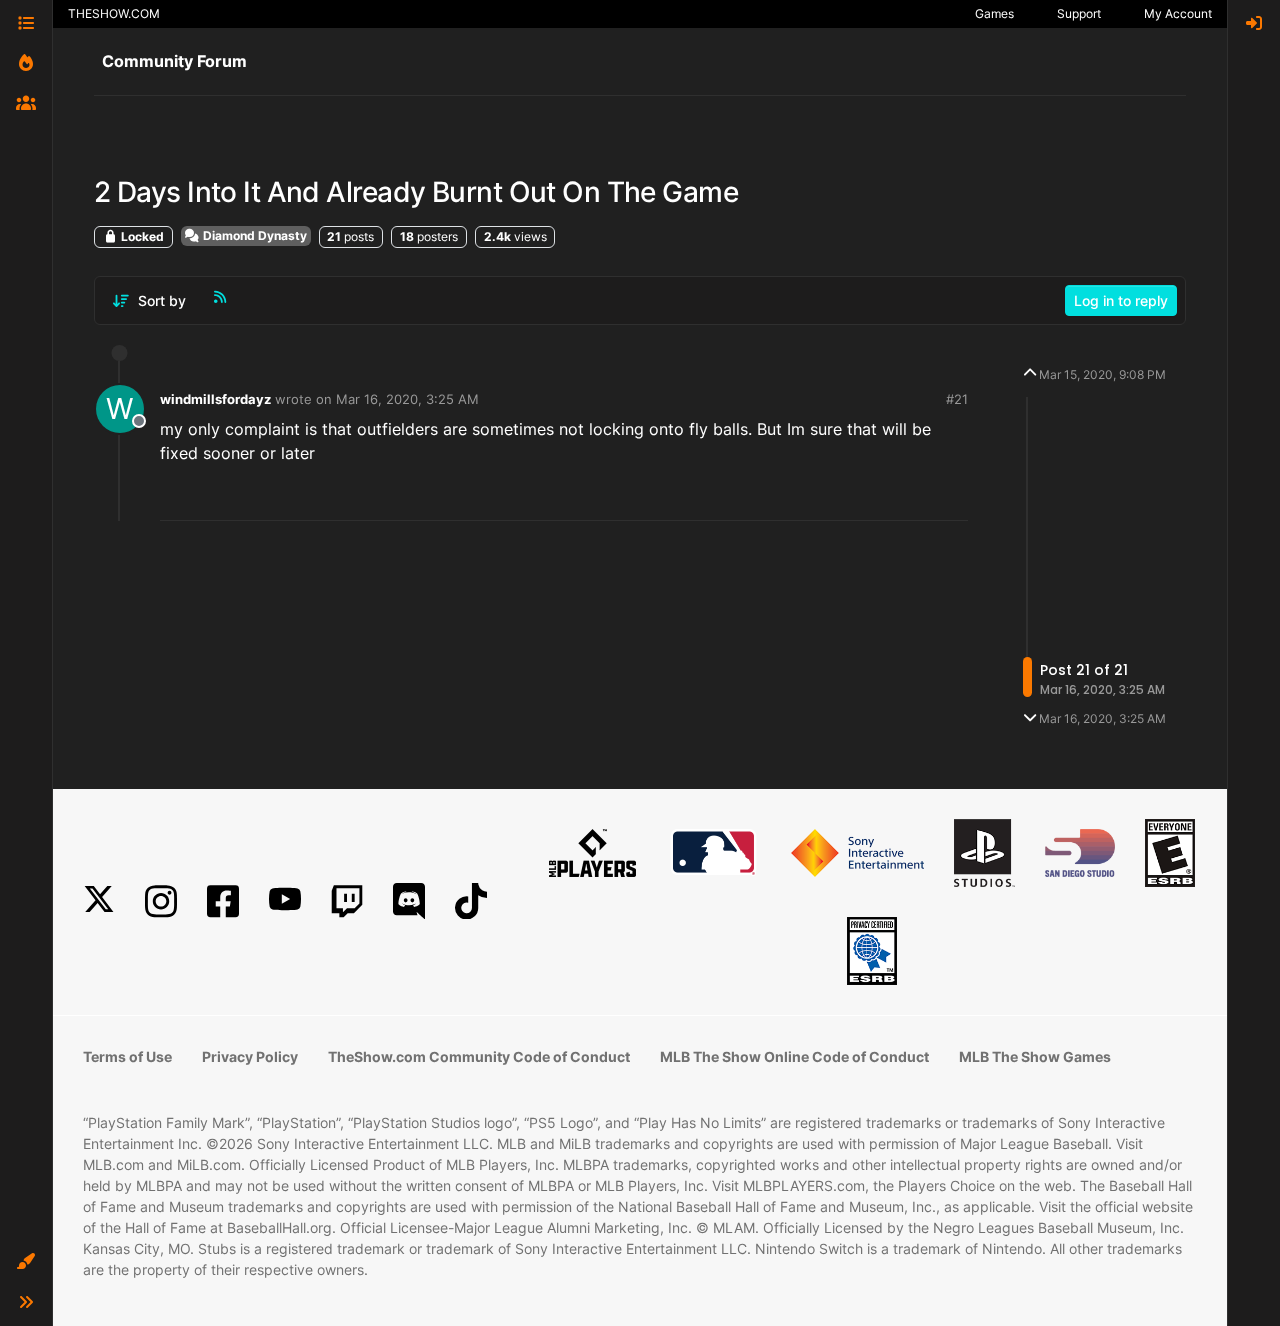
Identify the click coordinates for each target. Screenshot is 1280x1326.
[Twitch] (347, 901)
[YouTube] (285, 901)
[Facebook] (223, 901)
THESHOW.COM (114, 13)
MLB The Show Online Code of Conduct (794, 1056)
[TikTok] (471, 901)
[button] (26, 1262)
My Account (1178, 13)
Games (994, 13)
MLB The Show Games (1035, 1056)
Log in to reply (1121, 300)
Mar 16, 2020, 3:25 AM (407, 399)
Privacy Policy (250, 1056)
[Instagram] (161, 901)
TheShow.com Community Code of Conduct (479, 1056)
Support (1079, 13)
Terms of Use (127, 1056)
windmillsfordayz (215, 399)
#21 (957, 399)
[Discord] (409, 901)
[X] (99, 901)
